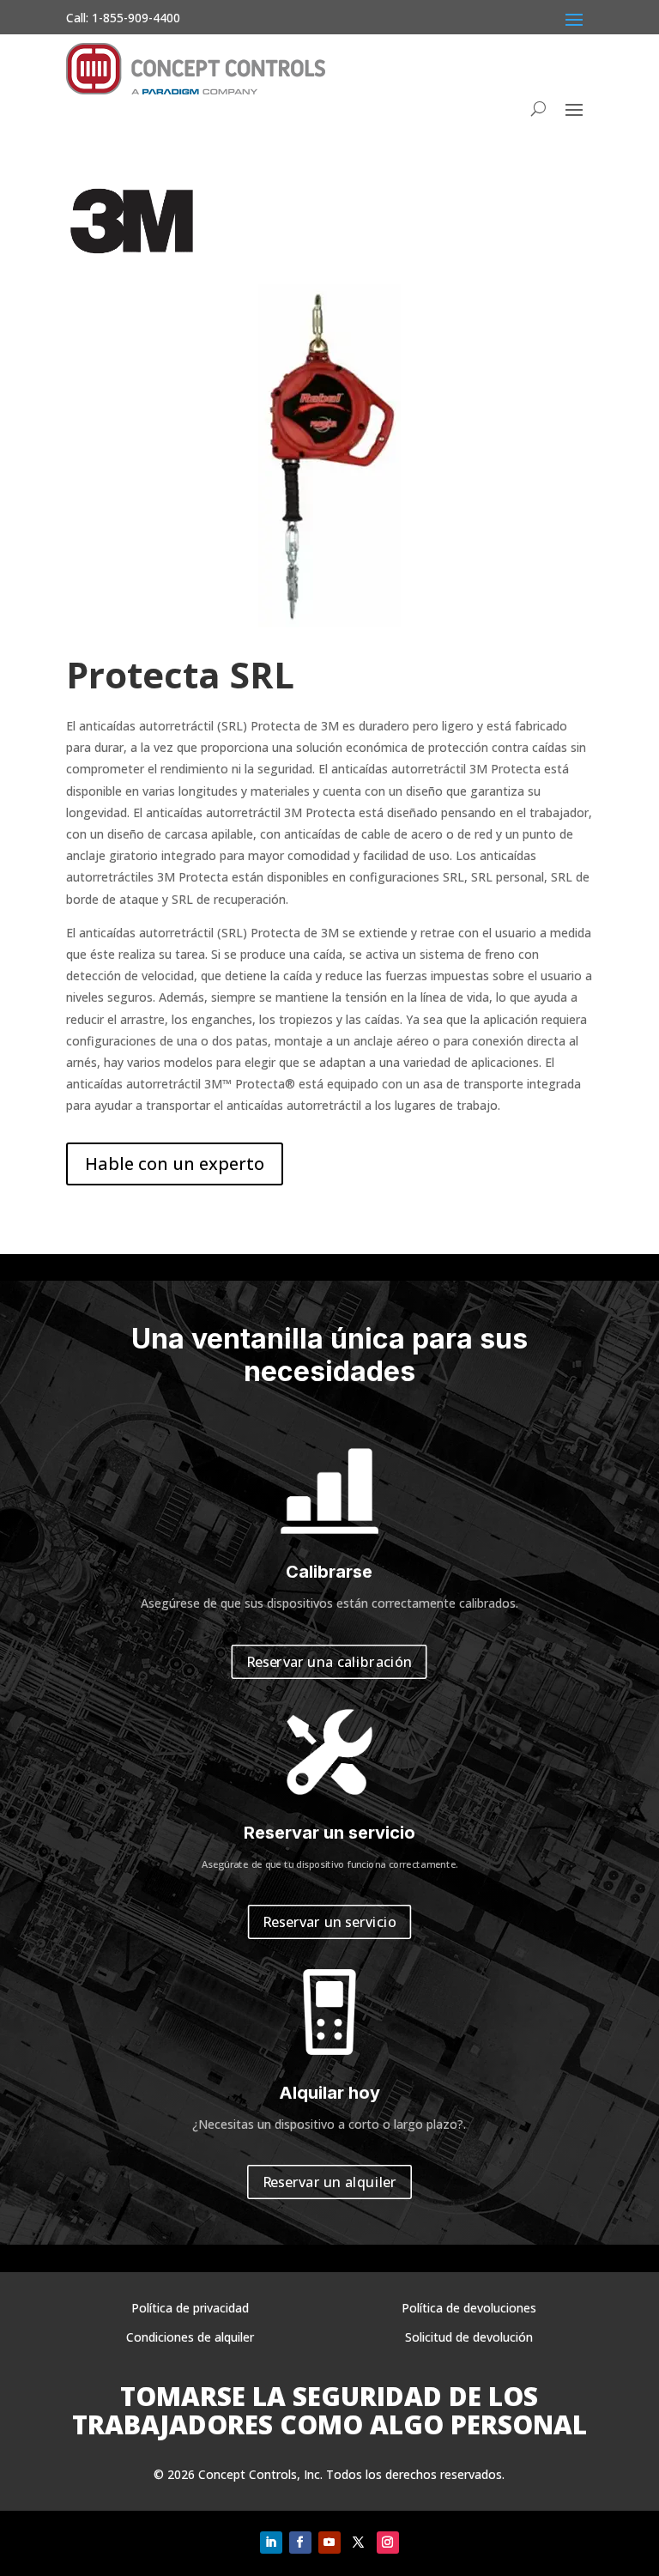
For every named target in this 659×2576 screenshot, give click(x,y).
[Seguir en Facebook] (300, 2543)
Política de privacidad (190, 2308)
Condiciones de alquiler (190, 2337)
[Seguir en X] (359, 2543)
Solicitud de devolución (469, 2337)
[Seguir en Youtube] (329, 2543)
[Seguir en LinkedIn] (271, 2543)
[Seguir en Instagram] (388, 2543)
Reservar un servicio (329, 1922)
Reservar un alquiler (330, 2182)
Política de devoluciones (469, 2308)
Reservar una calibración (330, 1661)
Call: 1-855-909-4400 (123, 18)
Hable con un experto (175, 1164)
